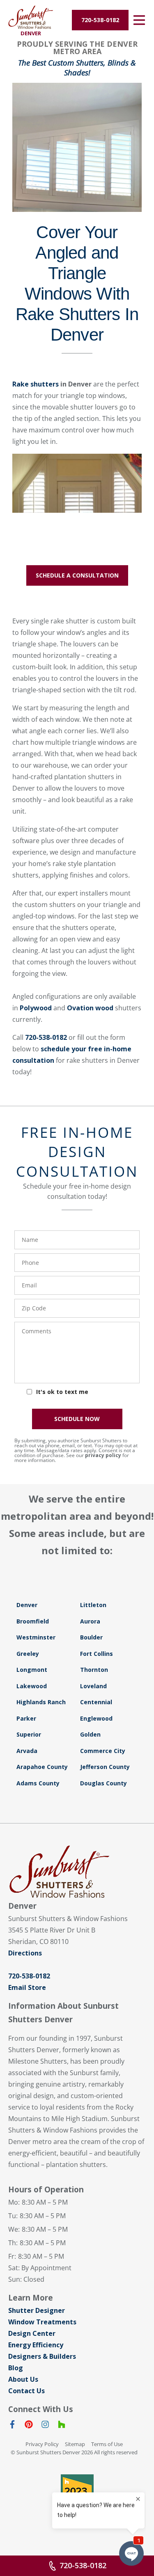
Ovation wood (90, 1008)
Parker (26, 1718)
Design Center (32, 2333)
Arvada (27, 1751)
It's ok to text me (62, 1392)
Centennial (96, 1702)
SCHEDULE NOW (77, 1419)
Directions (25, 1953)
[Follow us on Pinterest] (29, 2426)
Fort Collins (97, 1654)
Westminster (36, 1637)
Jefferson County (105, 1767)
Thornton (94, 1670)
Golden (90, 1734)
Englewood (96, 1718)
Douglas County (103, 1783)
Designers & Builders (42, 2356)
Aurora (90, 1621)
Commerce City (103, 1751)
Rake (36, 384)
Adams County (38, 1783)
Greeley (28, 1654)
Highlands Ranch (41, 1702)
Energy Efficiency (36, 2345)
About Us (23, 2379)
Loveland (93, 1686)
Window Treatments (42, 2322)
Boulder (91, 1637)
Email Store (27, 1987)
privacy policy (103, 1455)
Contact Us (26, 2391)
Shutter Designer (37, 2310)
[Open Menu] (139, 20)
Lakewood (32, 1686)
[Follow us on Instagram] (45, 2426)
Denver (27, 1605)
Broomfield (33, 1621)
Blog (16, 2368)
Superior (29, 1734)
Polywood (36, 1008)
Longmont (32, 1670)
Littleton (93, 1605)
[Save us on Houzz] (62, 2426)
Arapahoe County (42, 1767)
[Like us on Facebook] (12, 2426)
